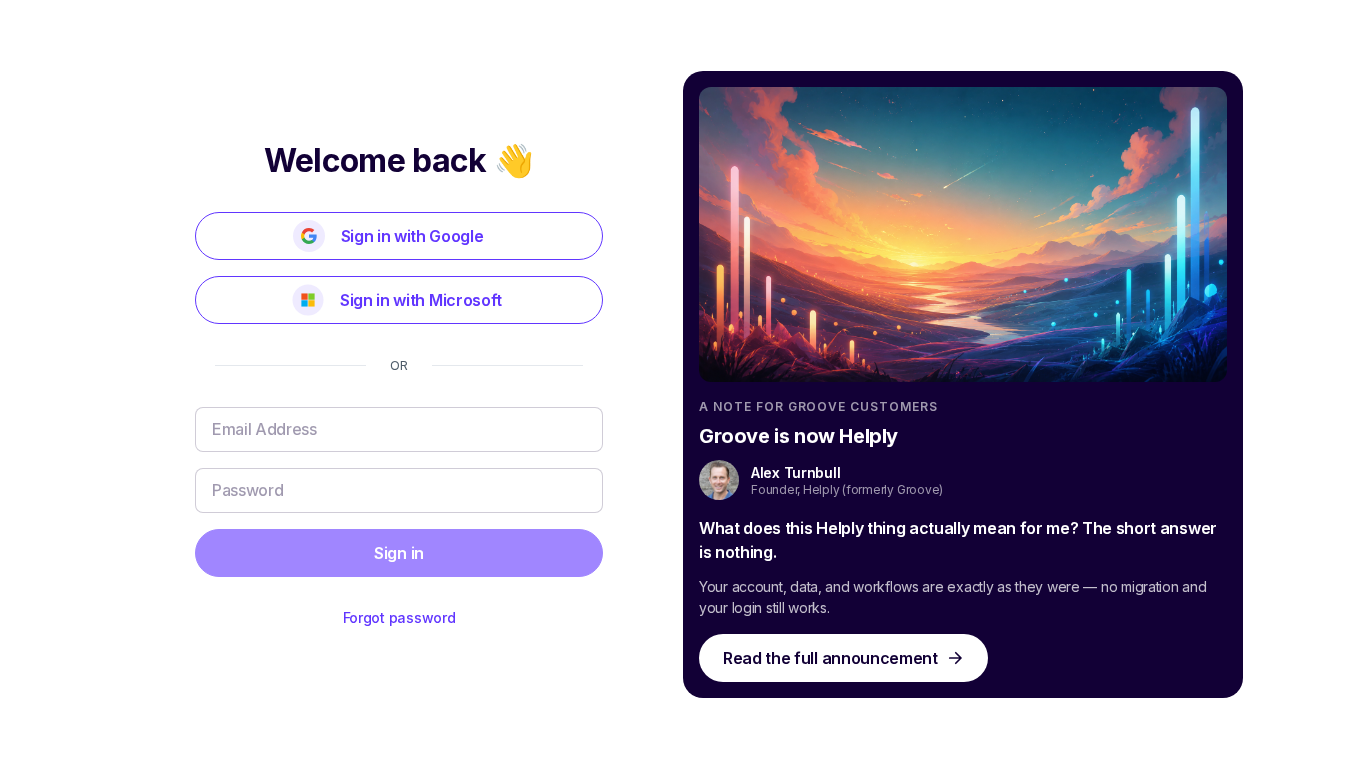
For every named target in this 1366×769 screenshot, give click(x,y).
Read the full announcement (830, 658)
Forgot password (399, 617)
